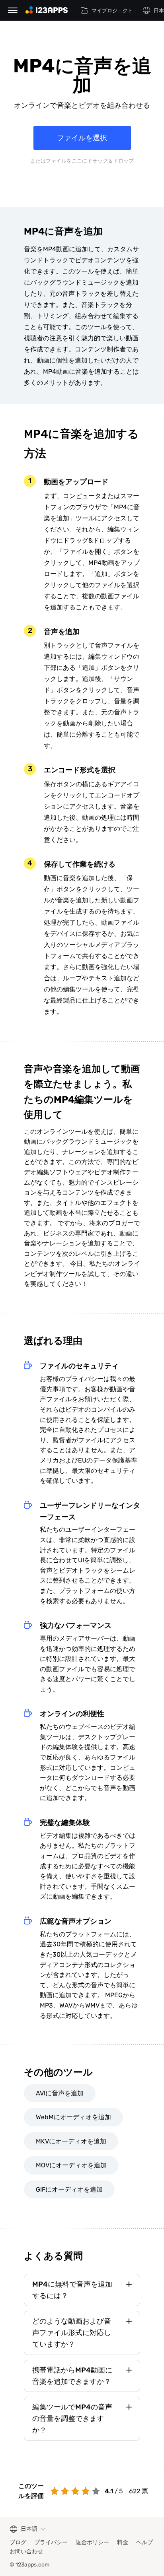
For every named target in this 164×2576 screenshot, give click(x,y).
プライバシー (51, 2542)
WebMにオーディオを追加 (73, 2117)
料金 (123, 2542)
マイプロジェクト (112, 11)
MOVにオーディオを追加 (71, 2165)
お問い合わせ (26, 2552)
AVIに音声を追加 (60, 2093)
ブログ (18, 2542)
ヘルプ (144, 2542)
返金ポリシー (92, 2542)
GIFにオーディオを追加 (69, 2189)
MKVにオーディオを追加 (71, 2141)
